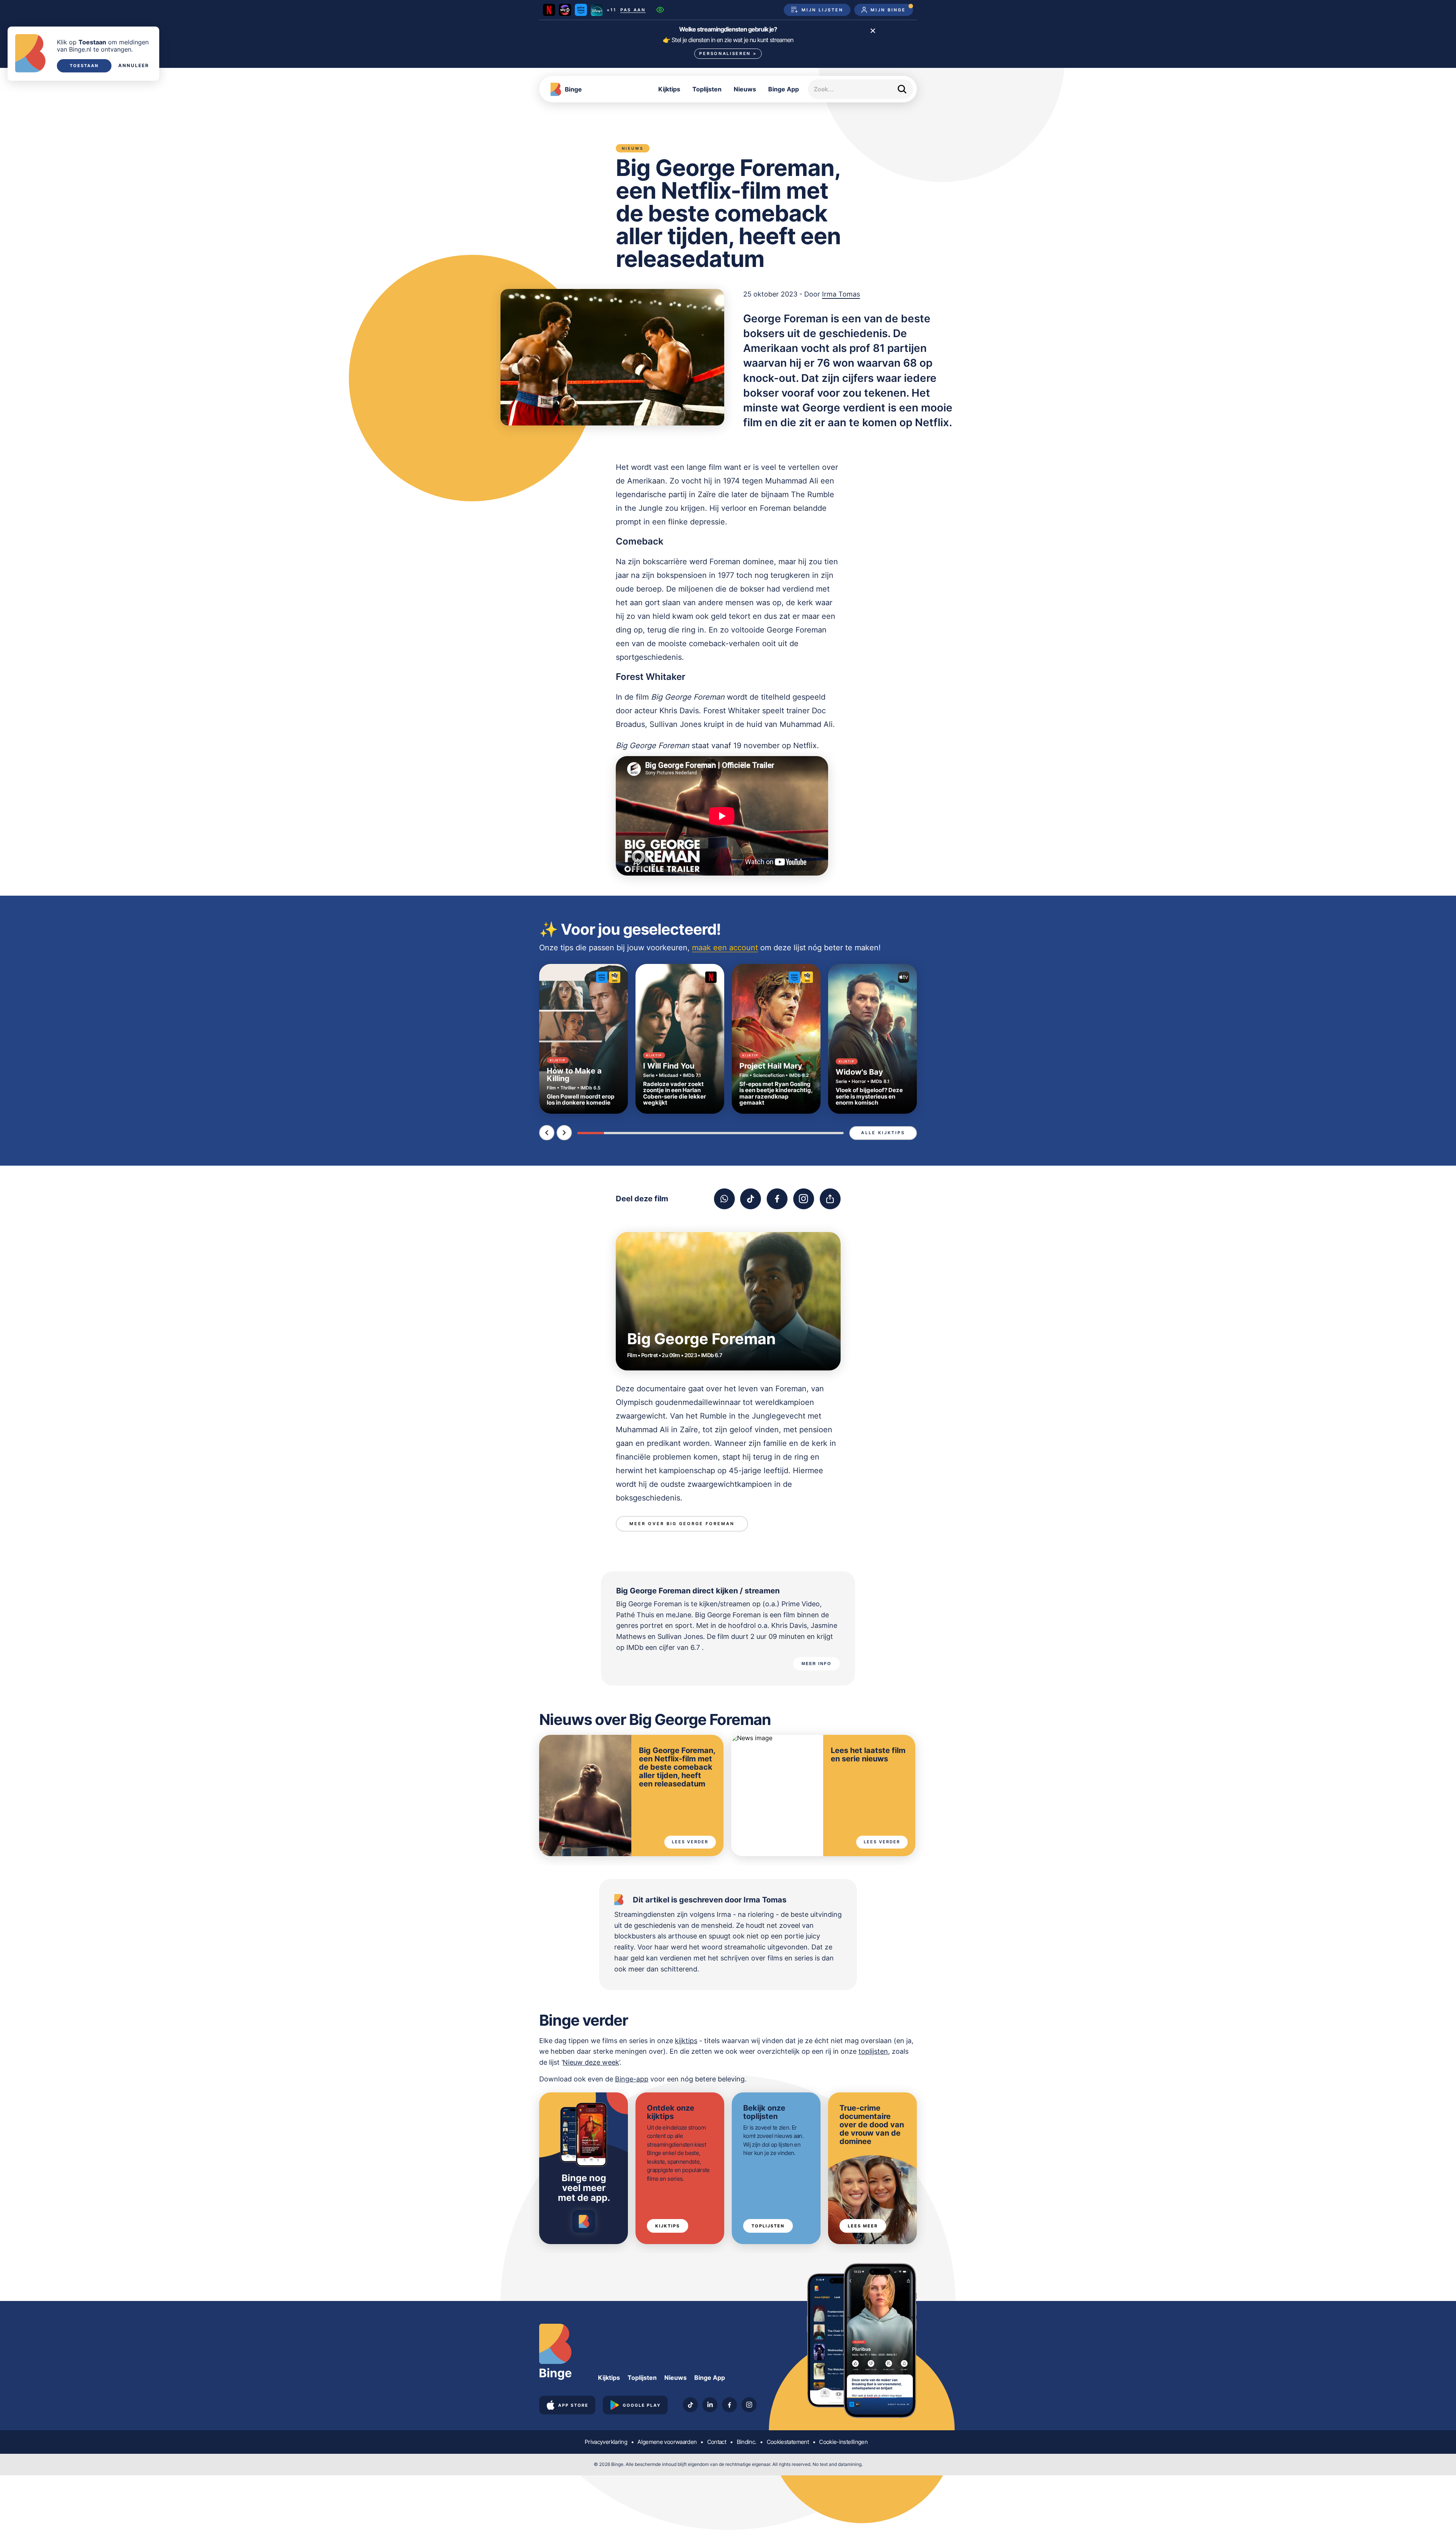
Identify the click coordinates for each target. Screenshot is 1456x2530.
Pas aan (633, 10)
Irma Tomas (841, 294)
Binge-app (632, 2079)
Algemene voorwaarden (667, 2442)
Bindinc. (747, 2442)
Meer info (817, 1664)
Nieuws (745, 89)
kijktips (686, 2041)
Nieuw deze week (591, 2062)
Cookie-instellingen (843, 2442)
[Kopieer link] (830, 1199)
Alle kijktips (883, 1133)
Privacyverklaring (606, 2442)
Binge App (784, 89)
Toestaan (84, 66)
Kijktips (669, 89)
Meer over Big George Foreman (682, 1524)
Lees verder (690, 1842)
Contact (717, 2442)
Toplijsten (707, 89)
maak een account (725, 948)
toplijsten (873, 2051)
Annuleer (134, 66)
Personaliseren (728, 53)
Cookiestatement (788, 2442)
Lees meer (863, 2226)
